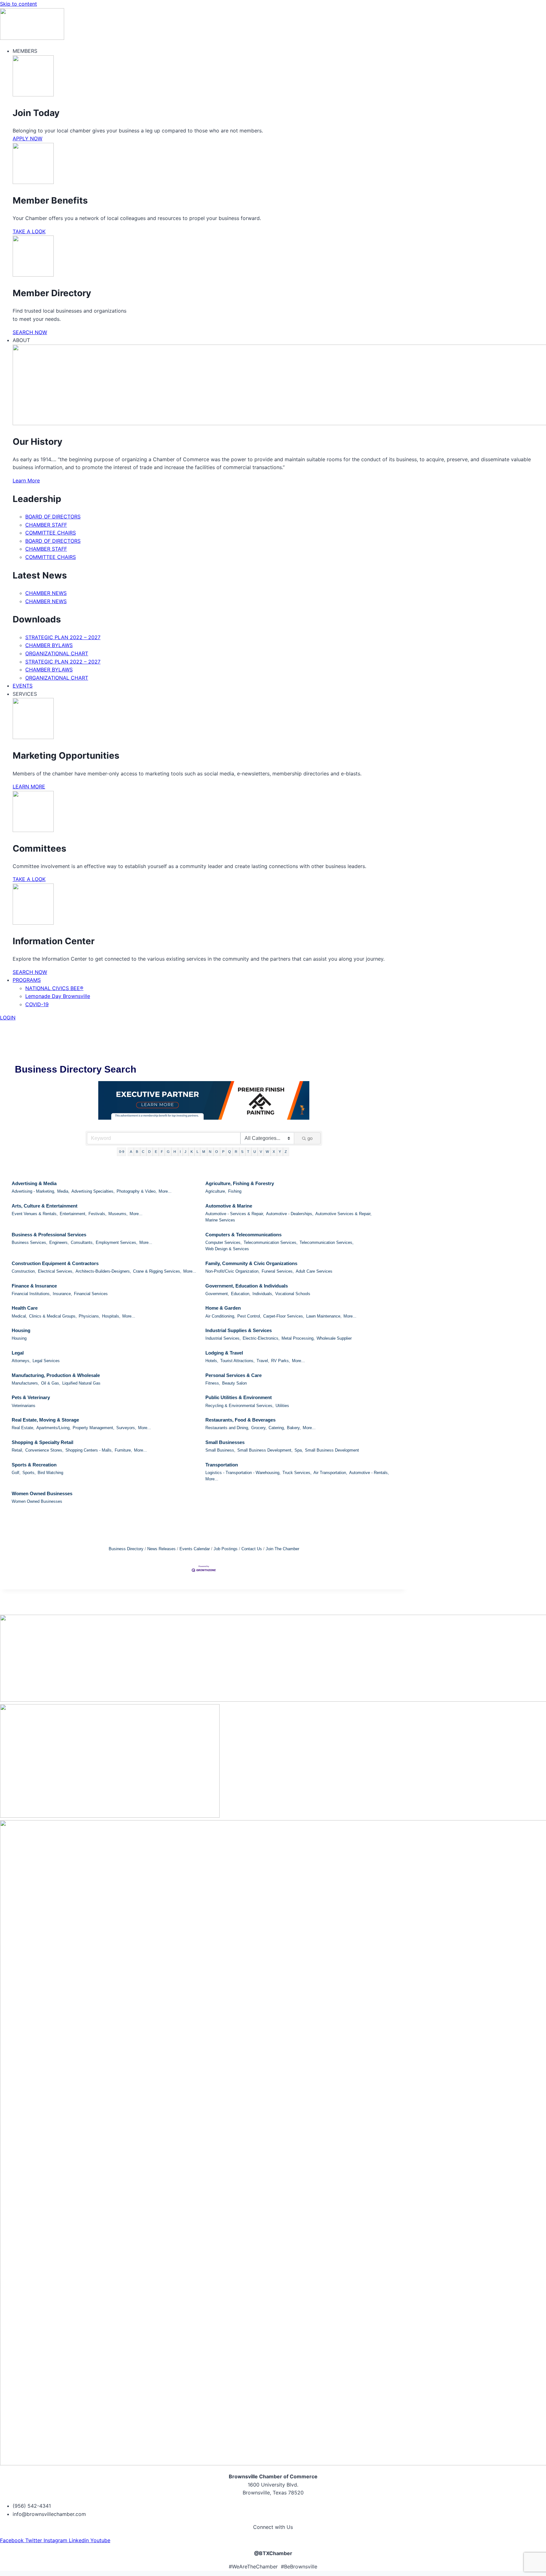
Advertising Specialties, (93, 1191)
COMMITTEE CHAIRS (51, 533)
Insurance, (62, 1294)
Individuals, (263, 1294)
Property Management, (94, 1428)
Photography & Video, (137, 1191)
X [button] (274, 1152)
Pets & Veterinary (31, 1397)
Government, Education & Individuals (247, 1286)
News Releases (161, 1549)
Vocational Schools (293, 1294)
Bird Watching (50, 1473)
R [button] (236, 1152)
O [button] (217, 1152)
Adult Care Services (314, 1271)
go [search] (310, 1138)
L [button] (197, 1152)
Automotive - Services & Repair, (235, 1214)
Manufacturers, (25, 1383)
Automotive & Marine (229, 1206)
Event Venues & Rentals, (35, 1214)
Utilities (282, 1406)
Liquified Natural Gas (81, 1383)
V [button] (261, 1152)
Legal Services (46, 1361)
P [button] (223, 1152)
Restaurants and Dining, (227, 1428)
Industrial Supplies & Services (239, 1330)
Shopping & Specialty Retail (42, 1442)
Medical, (19, 1316)
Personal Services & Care (234, 1375)
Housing (21, 1330)
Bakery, (294, 1428)
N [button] (210, 1152)
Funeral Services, (278, 1271)
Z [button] (286, 1152)
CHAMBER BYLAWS (49, 645)
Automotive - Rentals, (369, 1473)
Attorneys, (21, 1361)
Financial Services (91, 1294)
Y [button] (280, 1152)
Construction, (24, 1271)
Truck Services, (297, 1473)
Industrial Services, (223, 1338)
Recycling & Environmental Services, (240, 1406)
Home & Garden (223, 1308)
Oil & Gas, (51, 1383)
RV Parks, (281, 1361)
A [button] (131, 1152)
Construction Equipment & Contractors (55, 1263)
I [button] (180, 1152)
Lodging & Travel (224, 1353)
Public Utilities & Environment (239, 1397)
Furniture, (123, 1450)
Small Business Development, (265, 1450)
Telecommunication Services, (271, 1242)
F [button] (162, 1152)
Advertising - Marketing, (33, 1191)
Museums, (118, 1214)
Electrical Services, (56, 1271)
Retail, (18, 1450)
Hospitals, (111, 1316)
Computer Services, (224, 1242)
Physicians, (89, 1316)
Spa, (299, 1450)
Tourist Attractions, (237, 1361)
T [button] (248, 1152)
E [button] (156, 1152)
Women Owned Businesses (42, 1493)
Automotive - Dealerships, (290, 1214)
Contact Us (252, 1549)
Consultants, (82, 1242)
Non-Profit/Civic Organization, (233, 1271)
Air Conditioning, (220, 1316)
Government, (217, 1294)
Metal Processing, (298, 1338)
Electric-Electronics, (261, 1338)
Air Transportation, (330, 1473)
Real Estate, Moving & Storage (45, 1420)
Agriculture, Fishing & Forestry (240, 1183)
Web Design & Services (227, 1249)
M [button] (204, 1152)
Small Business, (220, 1450)
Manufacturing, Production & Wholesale (56, 1375)
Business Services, (30, 1242)
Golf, (16, 1473)
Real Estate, (23, 1428)
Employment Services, (117, 1242)
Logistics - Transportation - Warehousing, (243, 1473)
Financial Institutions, (31, 1294)
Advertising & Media (34, 1183)
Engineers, (59, 1242)
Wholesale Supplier (334, 1338)
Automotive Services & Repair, (343, 1214)
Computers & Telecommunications (243, 1235)
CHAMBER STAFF (46, 525)
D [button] (149, 1152)
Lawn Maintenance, (324, 1316)
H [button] (175, 1152)
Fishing (235, 1191)
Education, (241, 1294)
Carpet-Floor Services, (284, 1316)
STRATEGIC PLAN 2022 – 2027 (63, 637)
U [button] (255, 1152)
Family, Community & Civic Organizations (251, 1263)
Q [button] (230, 1152)
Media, (63, 1191)
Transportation (222, 1465)
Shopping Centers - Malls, (89, 1450)
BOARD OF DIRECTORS (53, 517)
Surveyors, (126, 1428)
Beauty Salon (234, 1383)
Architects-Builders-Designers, (103, 1271)
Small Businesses (225, 1442)
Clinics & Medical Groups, (53, 1316)
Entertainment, (73, 1214)
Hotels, (212, 1361)
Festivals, (97, 1214)
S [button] (242, 1152)
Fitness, (213, 1383)
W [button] (267, 1152)
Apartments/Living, (54, 1428)
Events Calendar (195, 1549)
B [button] (137, 1152)
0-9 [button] (122, 1152)
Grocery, (259, 1428)
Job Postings (226, 1549)
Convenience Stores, (44, 1450)
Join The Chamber (282, 1549)
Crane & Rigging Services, (157, 1271)
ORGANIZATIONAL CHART (57, 653)
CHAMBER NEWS (46, 593)
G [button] (168, 1152)
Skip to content (18, 4)
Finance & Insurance (34, 1286)
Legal (18, 1353)
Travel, (263, 1361)
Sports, (29, 1473)
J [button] (185, 1152)
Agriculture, (216, 1191)
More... (165, 1191)
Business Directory (126, 1549)
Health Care (25, 1308)
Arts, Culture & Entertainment (45, 1206)
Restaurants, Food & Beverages (240, 1420)
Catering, (277, 1428)
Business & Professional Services (49, 1235)
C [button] (143, 1152)
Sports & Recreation (34, 1465)
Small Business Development (332, 1450)
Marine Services (220, 1220)
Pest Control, (249, 1316)
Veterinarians (24, 1406)
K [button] (192, 1152)
